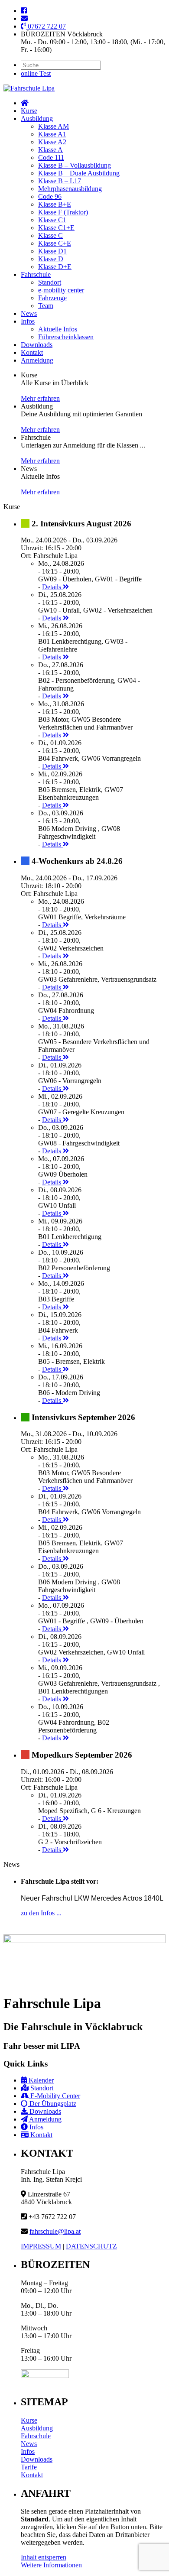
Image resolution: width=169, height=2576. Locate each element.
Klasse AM (54, 126)
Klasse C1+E (56, 228)
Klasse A (50, 150)
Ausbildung (37, 118)
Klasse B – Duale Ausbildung (79, 173)
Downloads (37, 345)
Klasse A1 (52, 134)
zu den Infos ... (41, 1913)
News (29, 313)
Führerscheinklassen (66, 337)
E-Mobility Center (54, 2096)
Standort (50, 282)
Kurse (29, 111)
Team (46, 306)
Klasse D (51, 259)
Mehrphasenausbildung (70, 189)
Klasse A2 (52, 142)
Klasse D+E (55, 267)
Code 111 (51, 157)
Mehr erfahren (40, 398)
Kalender (40, 2080)
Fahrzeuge (52, 298)
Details (52, 587)
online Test (36, 73)
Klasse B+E (55, 204)
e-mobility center (61, 290)
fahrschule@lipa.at (55, 2231)
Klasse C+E (55, 243)
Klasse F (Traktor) (63, 212)
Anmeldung (37, 360)
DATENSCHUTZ (91, 2246)
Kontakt (32, 352)
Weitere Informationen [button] (51, 2565)
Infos (28, 321)
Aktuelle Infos (58, 329)
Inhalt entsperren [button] (44, 2557)
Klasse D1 (52, 251)
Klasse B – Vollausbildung (75, 165)
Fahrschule (36, 274)
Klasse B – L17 (60, 181)
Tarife (29, 2467)
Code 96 (50, 196)
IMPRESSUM (41, 2246)
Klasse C (50, 235)
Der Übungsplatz (52, 2104)
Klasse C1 (52, 220)
